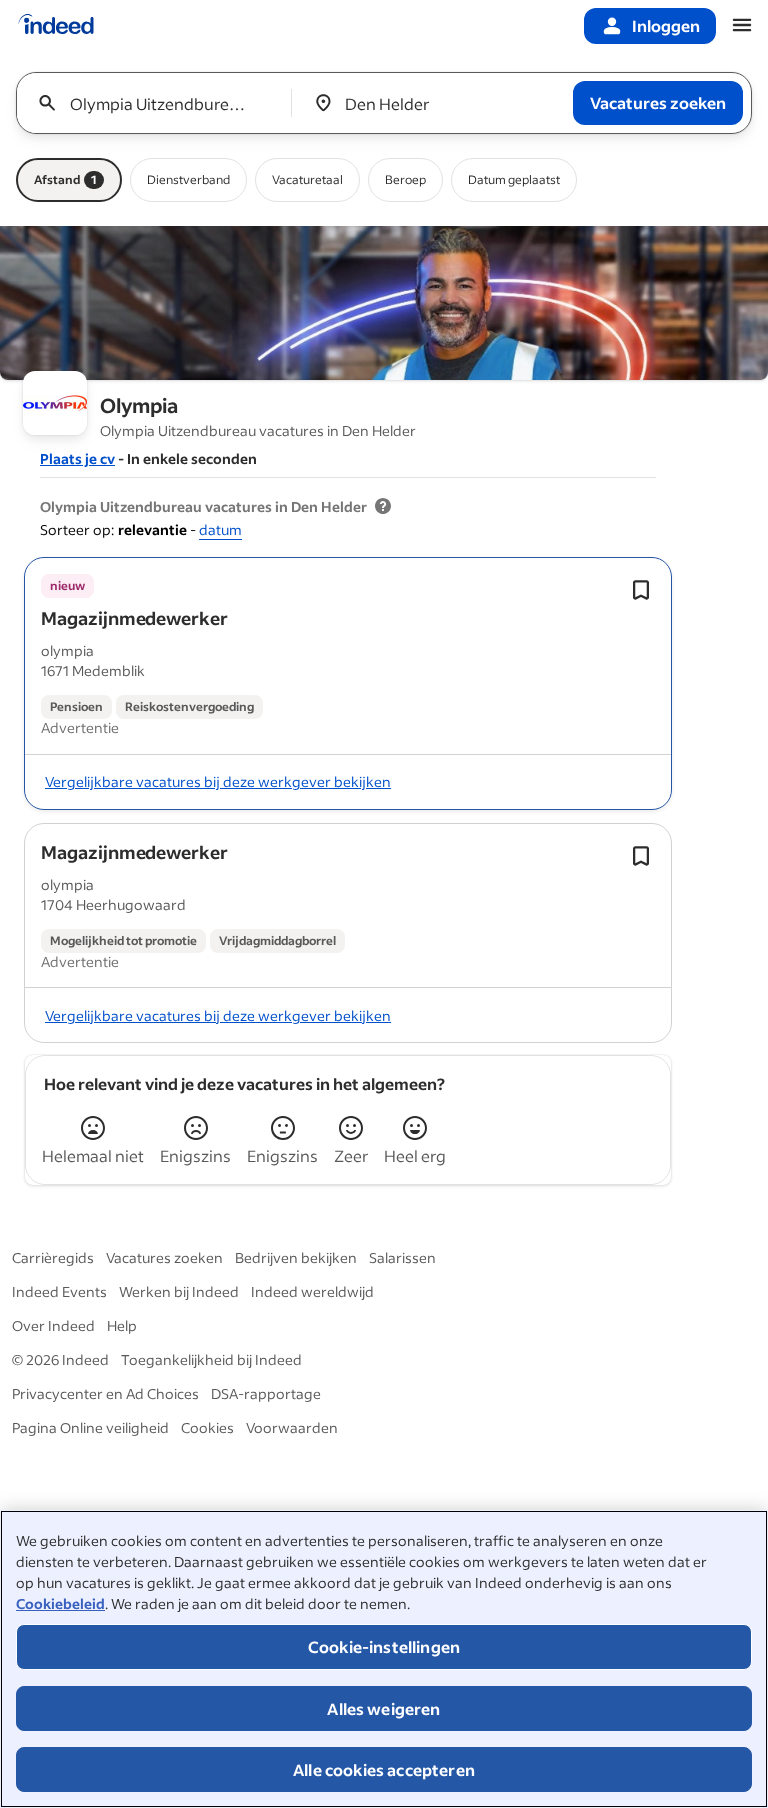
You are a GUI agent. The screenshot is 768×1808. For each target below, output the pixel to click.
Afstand (65, 179)
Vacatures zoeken (164, 1257)
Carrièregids (53, 1257)
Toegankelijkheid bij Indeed (211, 1359)
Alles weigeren (383, 1708)
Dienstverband (188, 179)
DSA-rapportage (266, 1393)
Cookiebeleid (60, 1603)
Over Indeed (53, 1325)
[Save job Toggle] (641, 590)
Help (122, 1325)
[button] (134, 618)
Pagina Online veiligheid (90, 1427)
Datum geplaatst (514, 179)
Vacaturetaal (307, 179)
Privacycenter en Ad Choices (105, 1393)
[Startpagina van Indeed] (56, 26)
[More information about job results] (383, 507)
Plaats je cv (77, 458)
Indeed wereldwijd (312, 1291)
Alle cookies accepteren (384, 1769)
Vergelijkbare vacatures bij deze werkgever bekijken (218, 781)
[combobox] (160, 103)
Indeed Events (59, 1291)
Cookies (207, 1427)
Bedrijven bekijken (296, 1257)
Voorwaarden (292, 1427)
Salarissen (402, 1257)
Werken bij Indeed (179, 1291)
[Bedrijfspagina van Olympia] (384, 303)
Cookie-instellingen (384, 1646)
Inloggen (666, 25)
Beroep (405, 179)
